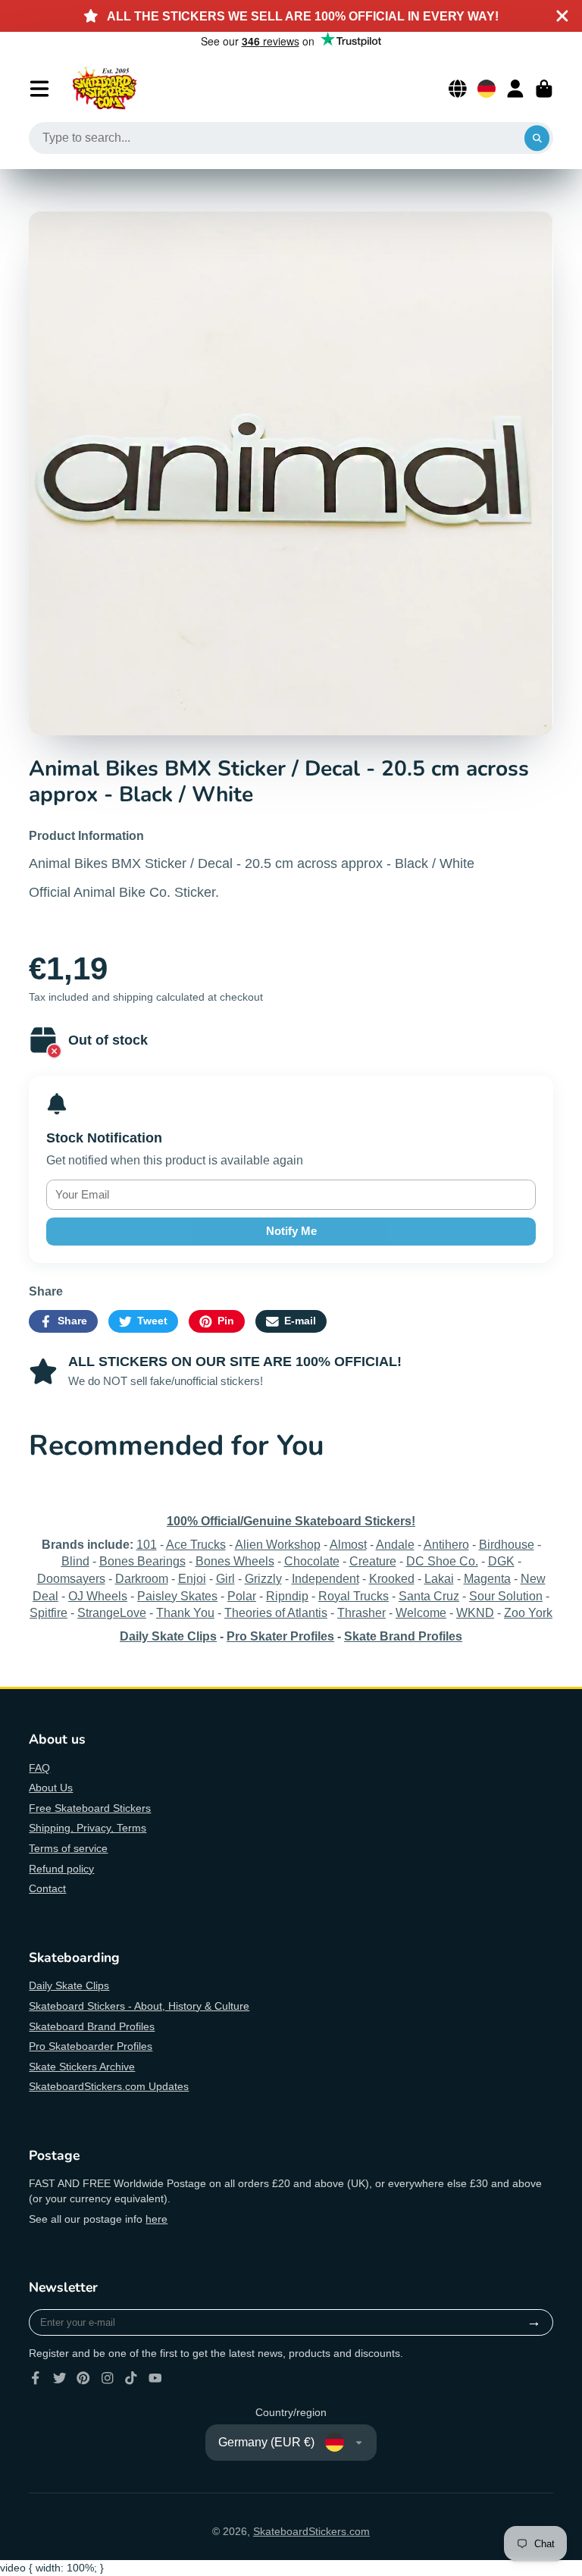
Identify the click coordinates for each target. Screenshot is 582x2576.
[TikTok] (131, 2378)
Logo (105, 89)
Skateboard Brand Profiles (92, 2026)
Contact (47, 1888)
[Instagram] (108, 2378)
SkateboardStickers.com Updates (109, 2086)
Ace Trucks (196, 1544)
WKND (475, 1612)
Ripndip (287, 1596)
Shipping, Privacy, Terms (88, 1828)
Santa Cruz (429, 1596)
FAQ (39, 1768)
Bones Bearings (142, 1561)
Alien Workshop (278, 1544)
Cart (544, 89)
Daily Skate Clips (69, 1985)
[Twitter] (60, 2378)
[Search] (537, 138)
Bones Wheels (235, 1561)
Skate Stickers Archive (82, 2067)
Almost (348, 1544)
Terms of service (68, 1848)
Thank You (185, 1612)
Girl (225, 1578)
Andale (395, 1544)
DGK (501, 1561)
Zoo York (528, 1612)
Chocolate (312, 1561)
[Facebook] (36, 2378)
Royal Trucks (354, 1596)
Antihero (446, 1544)
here (156, 2219)
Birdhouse (507, 1544)
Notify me (291, 1231)
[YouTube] (155, 2378)
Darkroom (142, 1578)
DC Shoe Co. (442, 1561)
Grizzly (263, 1578)
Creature (373, 1561)
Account (515, 89)
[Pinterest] (83, 2378)
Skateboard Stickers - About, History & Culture (139, 2006)
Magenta (487, 1578)
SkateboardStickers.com (311, 2531)
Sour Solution (506, 1596)
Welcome (421, 1612)
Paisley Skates (177, 1596)
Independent (325, 1578)
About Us (51, 1788)
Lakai (439, 1578)
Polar (242, 1596)
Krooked (392, 1578)
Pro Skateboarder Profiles (91, 2046)
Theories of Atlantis (276, 1612)
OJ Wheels (98, 1596)
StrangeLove (112, 1612)
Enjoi (192, 1578)
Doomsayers (71, 1578)
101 (147, 1544)
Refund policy (61, 1869)
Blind (75, 1561)
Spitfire (48, 1612)
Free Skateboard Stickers (90, 1808)
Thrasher (361, 1612)
